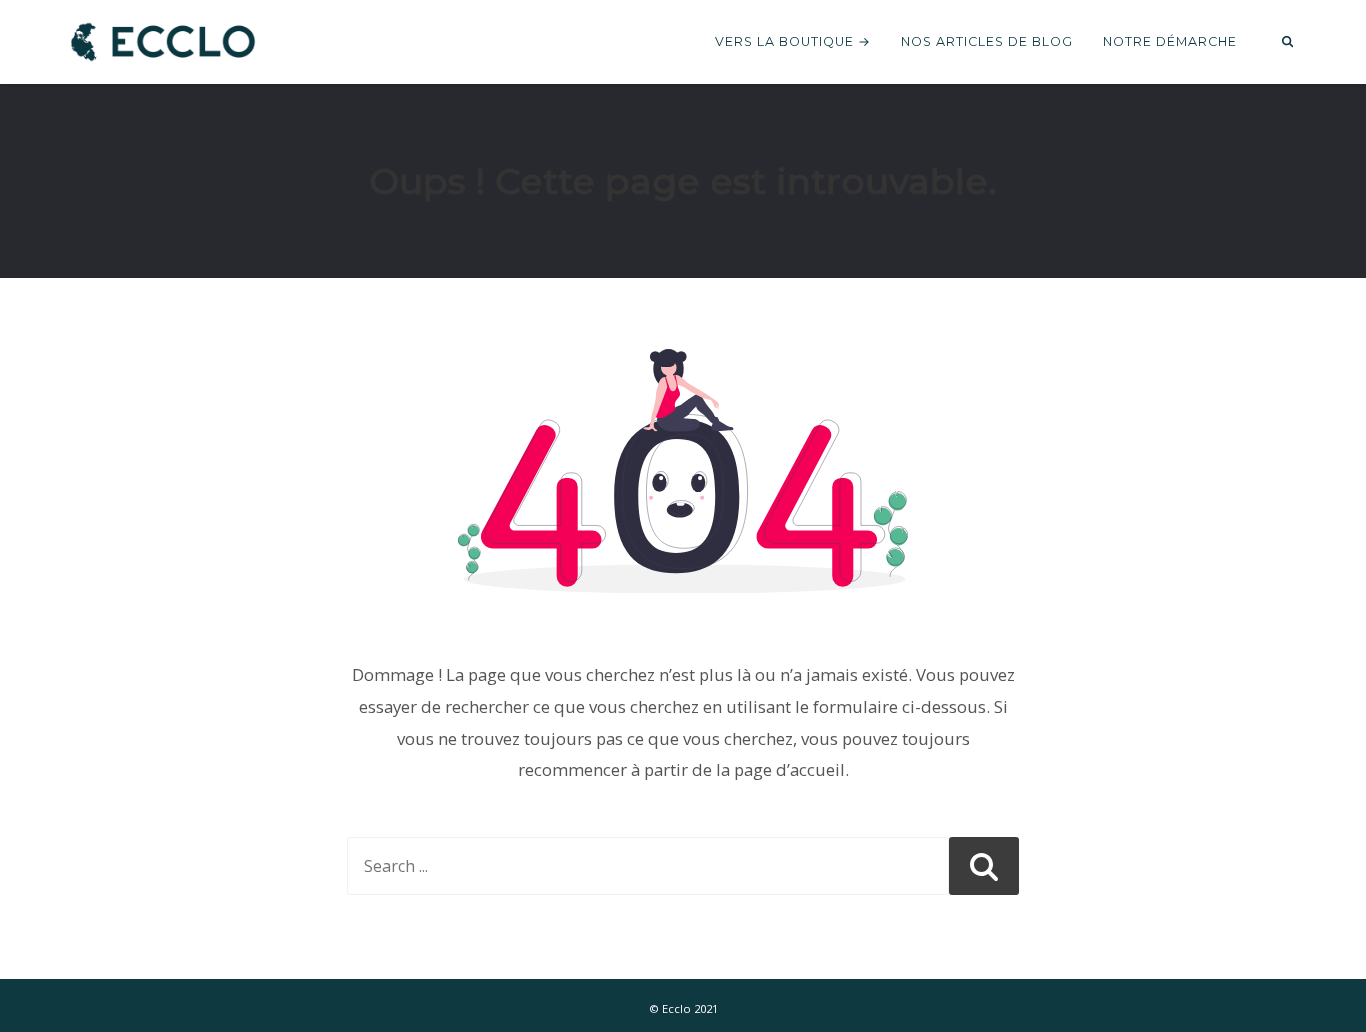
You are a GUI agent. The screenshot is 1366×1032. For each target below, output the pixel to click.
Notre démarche (1170, 41)
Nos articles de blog (987, 41)
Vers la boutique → (793, 41)
